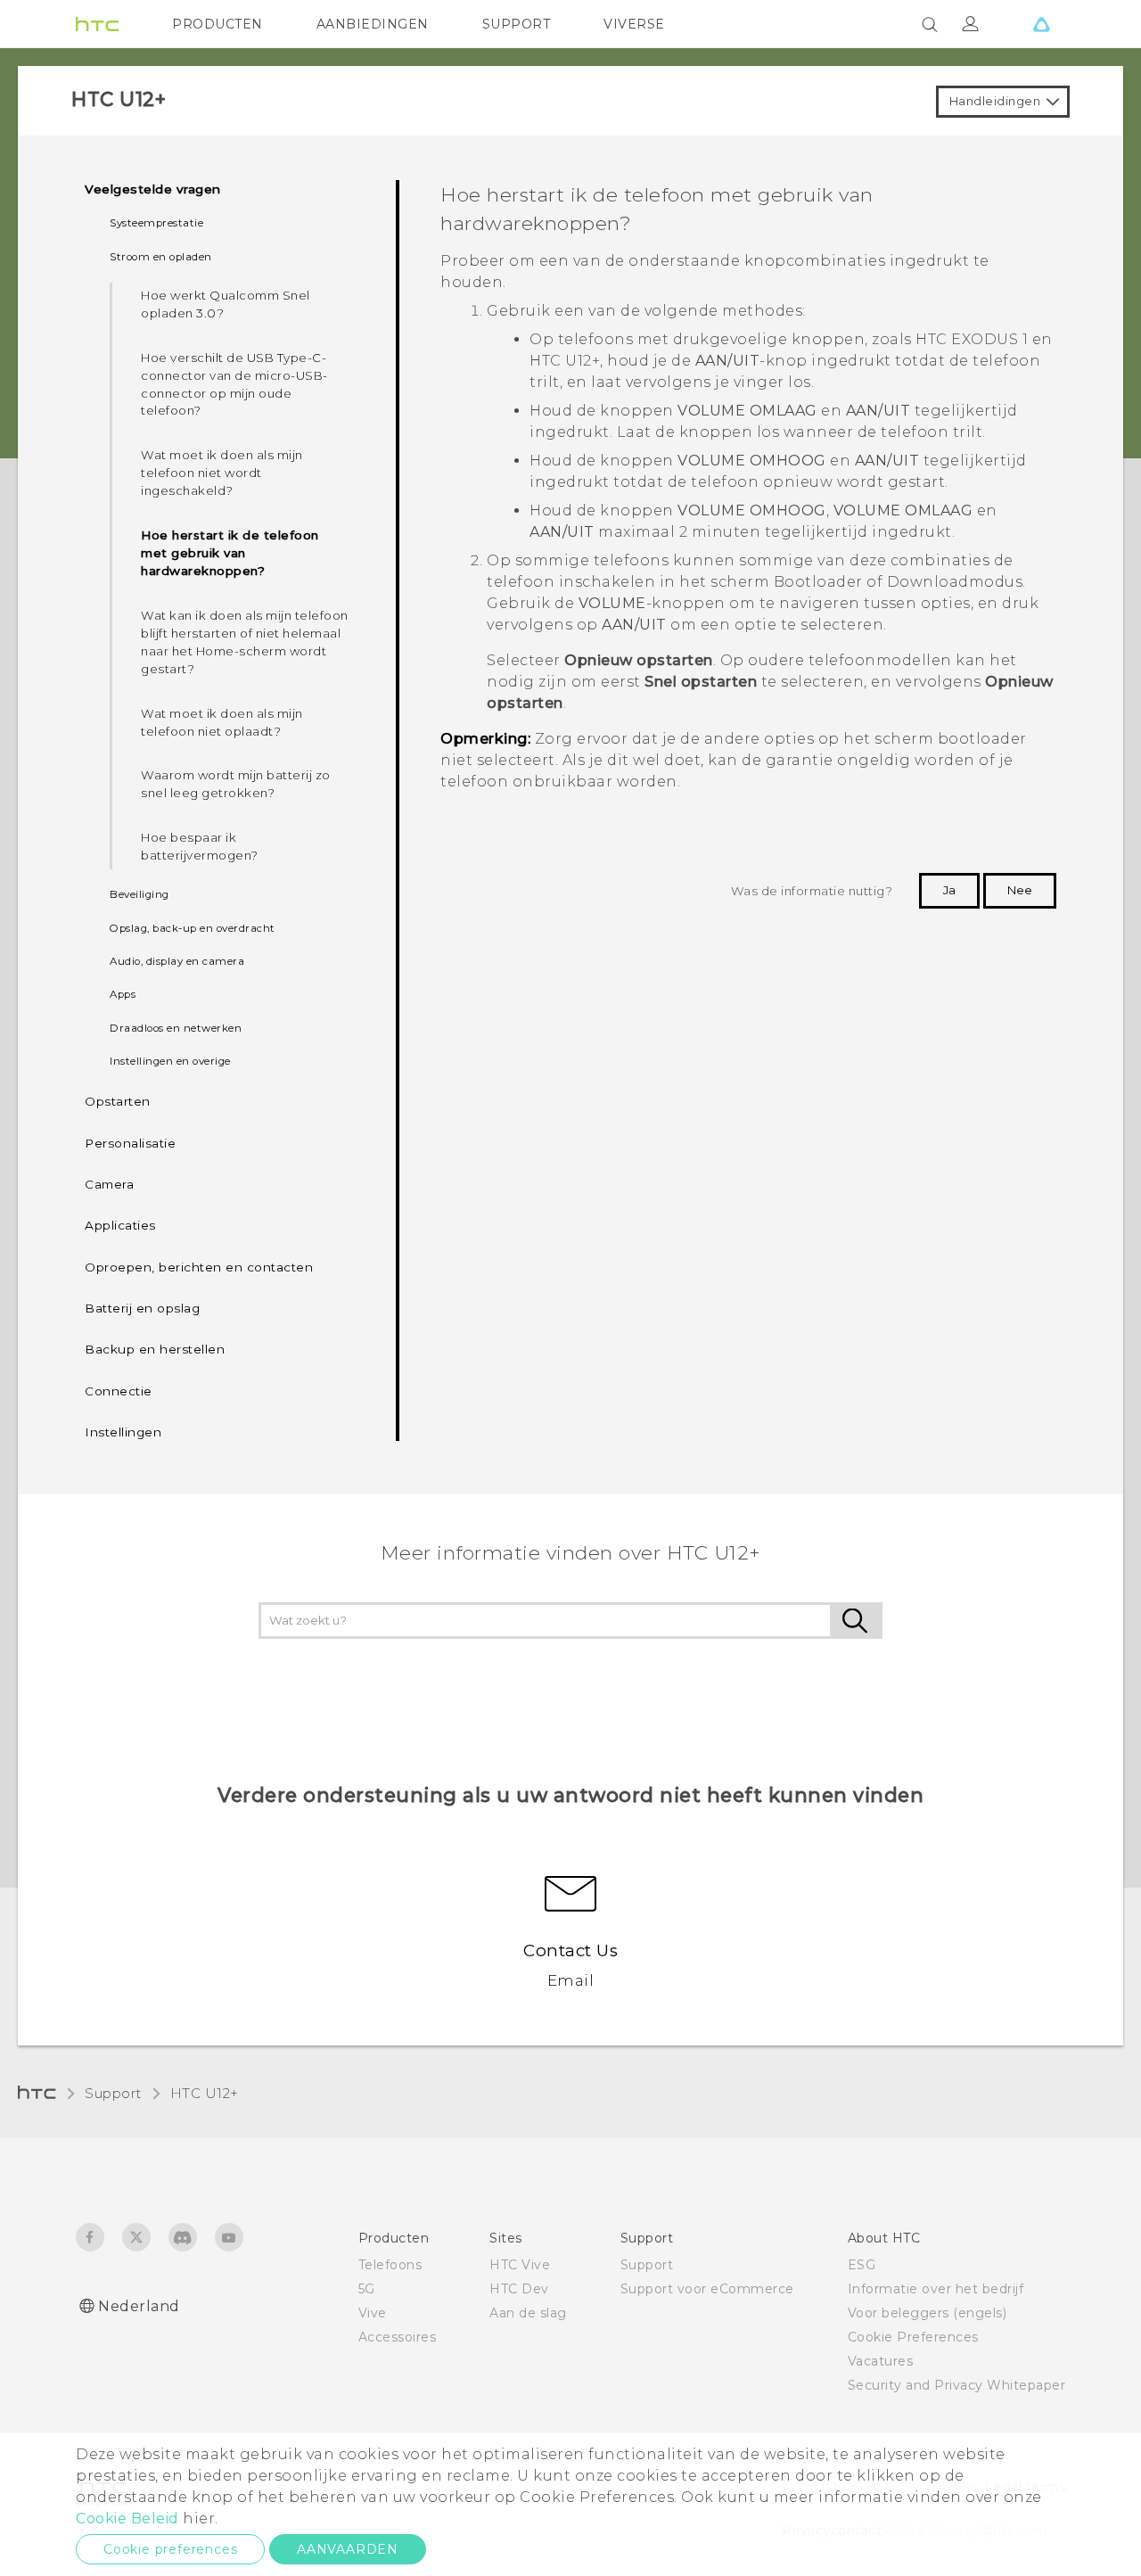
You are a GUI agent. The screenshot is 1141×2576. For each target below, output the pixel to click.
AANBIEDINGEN (373, 24)
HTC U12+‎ (205, 2093)
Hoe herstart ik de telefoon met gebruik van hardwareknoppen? (230, 553)
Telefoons (390, 2265)
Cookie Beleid (127, 2518)
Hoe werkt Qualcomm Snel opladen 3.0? (226, 304)
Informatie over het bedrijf (936, 2289)
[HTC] (97, 24)
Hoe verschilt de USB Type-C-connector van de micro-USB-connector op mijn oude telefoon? (234, 384)
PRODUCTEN (218, 24)
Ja (949, 890)
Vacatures (881, 2361)
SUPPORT (517, 24)
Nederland (139, 2306)
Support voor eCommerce (707, 2289)
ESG (862, 2265)
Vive (373, 2313)
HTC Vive (520, 2265)
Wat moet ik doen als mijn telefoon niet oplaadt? (222, 722)
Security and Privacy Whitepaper (957, 2385)
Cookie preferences (170, 2549)
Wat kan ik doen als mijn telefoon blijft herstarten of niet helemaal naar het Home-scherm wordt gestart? (245, 642)
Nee (1020, 890)
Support (113, 2093)
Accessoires (398, 2337)
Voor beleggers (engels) (928, 2313)
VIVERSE (634, 24)
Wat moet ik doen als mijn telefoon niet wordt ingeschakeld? (222, 473)
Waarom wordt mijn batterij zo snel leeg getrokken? (236, 784)
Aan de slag (528, 2313)
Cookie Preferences (913, 2337)
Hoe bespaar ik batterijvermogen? (200, 846)
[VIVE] (1041, 24)
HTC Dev (519, 2289)
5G (367, 2289)
